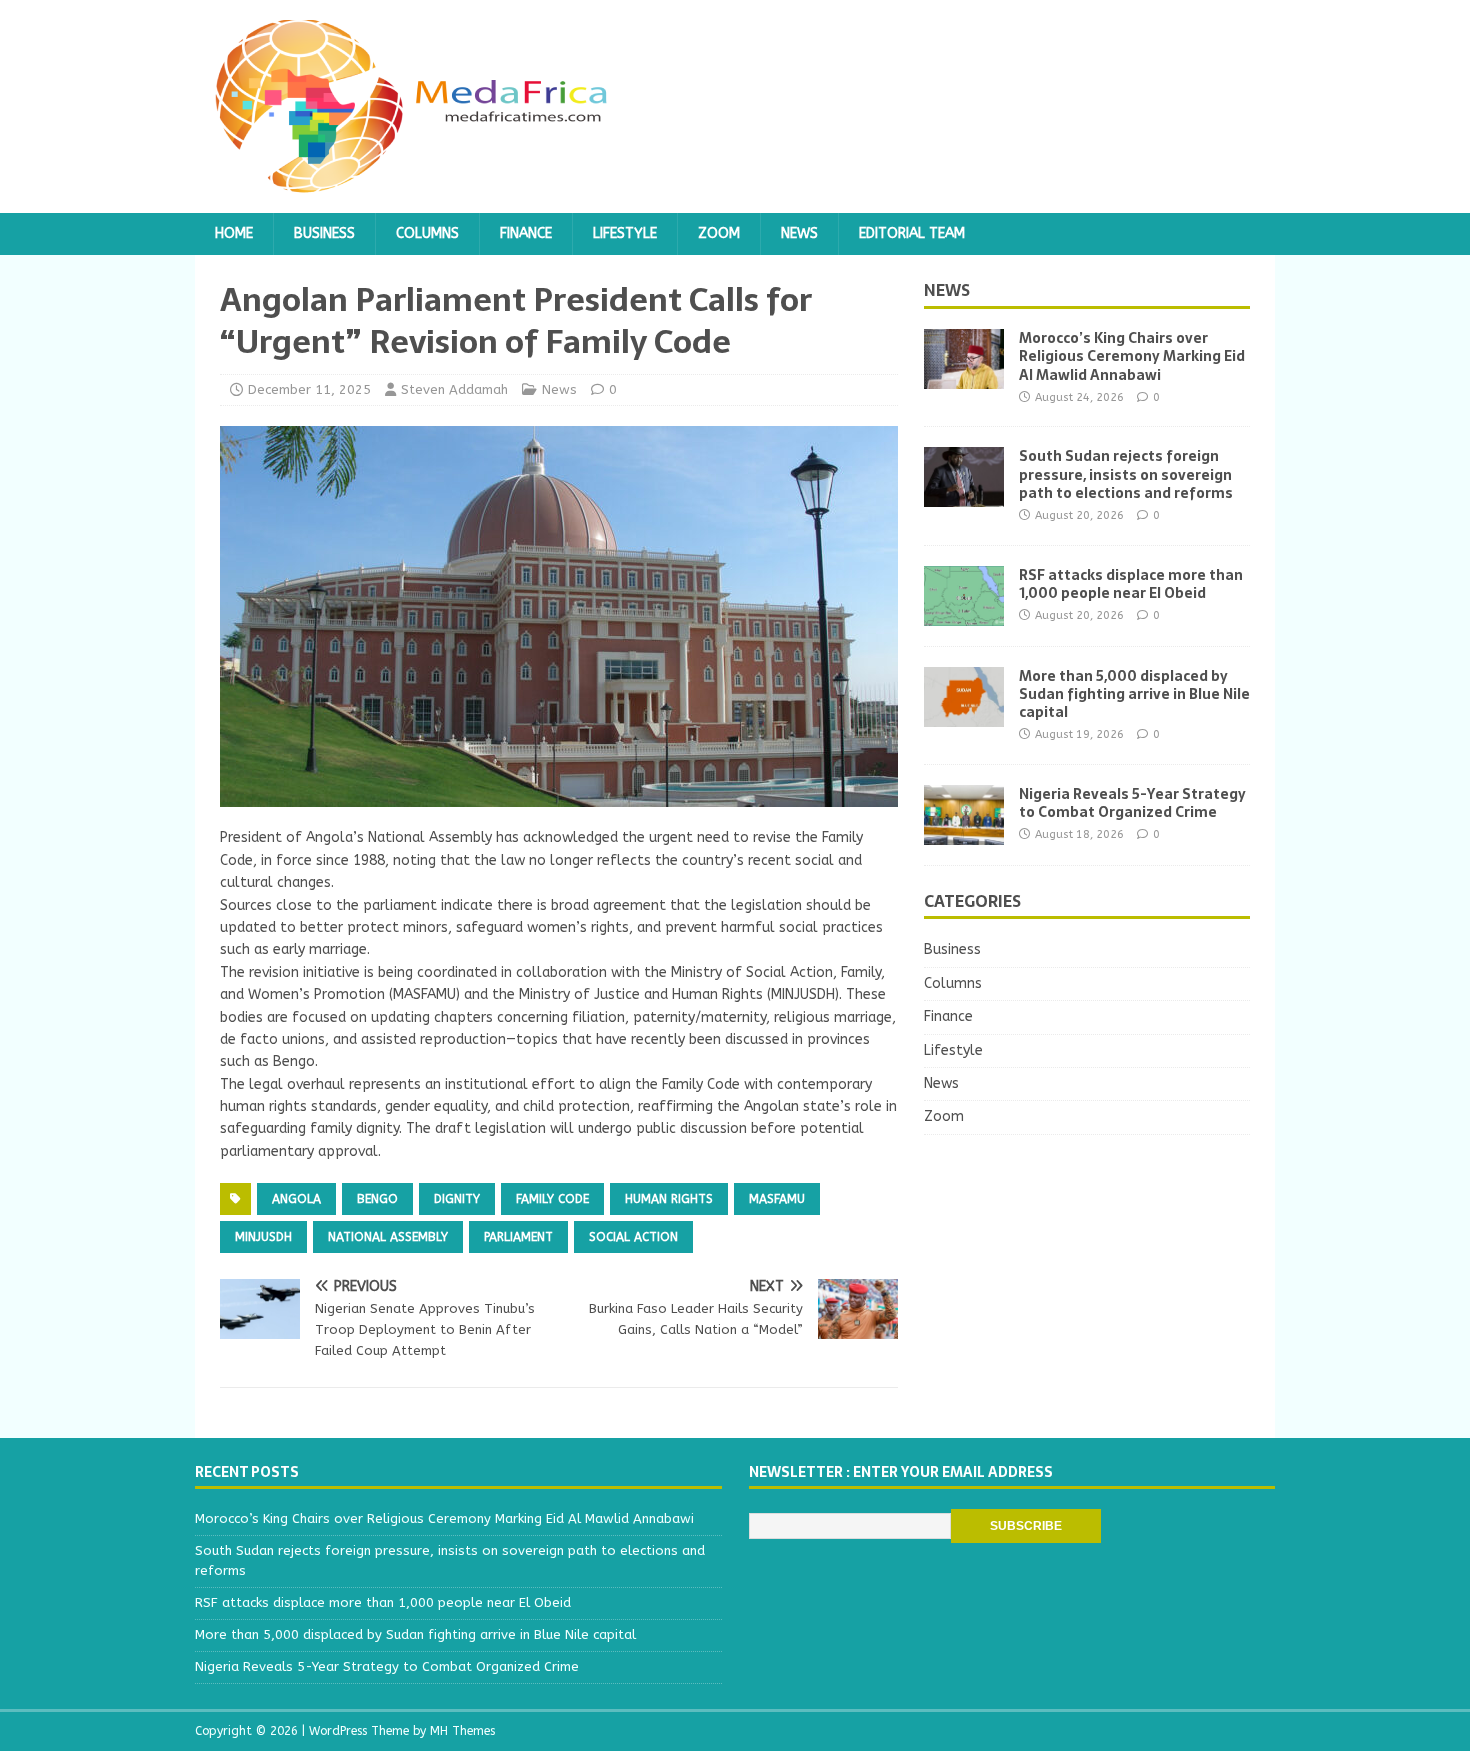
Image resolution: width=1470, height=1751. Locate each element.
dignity (457, 1199)
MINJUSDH (263, 1237)
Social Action (633, 1237)
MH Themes (462, 1731)
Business (324, 233)
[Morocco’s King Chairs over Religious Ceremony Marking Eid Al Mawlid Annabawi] (964, 377)
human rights (669, 1199)
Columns (427, 233)
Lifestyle (625, 233)
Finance (526, 233)
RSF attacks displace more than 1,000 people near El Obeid (1131, 584)
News (799, 233)
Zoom (719, 233)
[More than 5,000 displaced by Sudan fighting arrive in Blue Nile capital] (964, 714)
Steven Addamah (454, 389)
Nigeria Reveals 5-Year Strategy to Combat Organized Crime (1132, 803)
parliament (518, 1237)
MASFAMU (777, 1199)
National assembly (388, 1237)
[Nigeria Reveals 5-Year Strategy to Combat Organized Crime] (964, 832)
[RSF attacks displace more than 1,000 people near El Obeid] (964, 613)
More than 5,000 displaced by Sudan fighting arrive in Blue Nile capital (1134, 694)
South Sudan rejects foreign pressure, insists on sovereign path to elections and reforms (1126, 474)
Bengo (377, 1199)
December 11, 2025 (309, 389)
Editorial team (912, 233)
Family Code (552, 1199)
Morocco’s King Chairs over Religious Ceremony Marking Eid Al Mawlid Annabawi (1132, 356)
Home (234, 233)
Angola (296, 1199)
